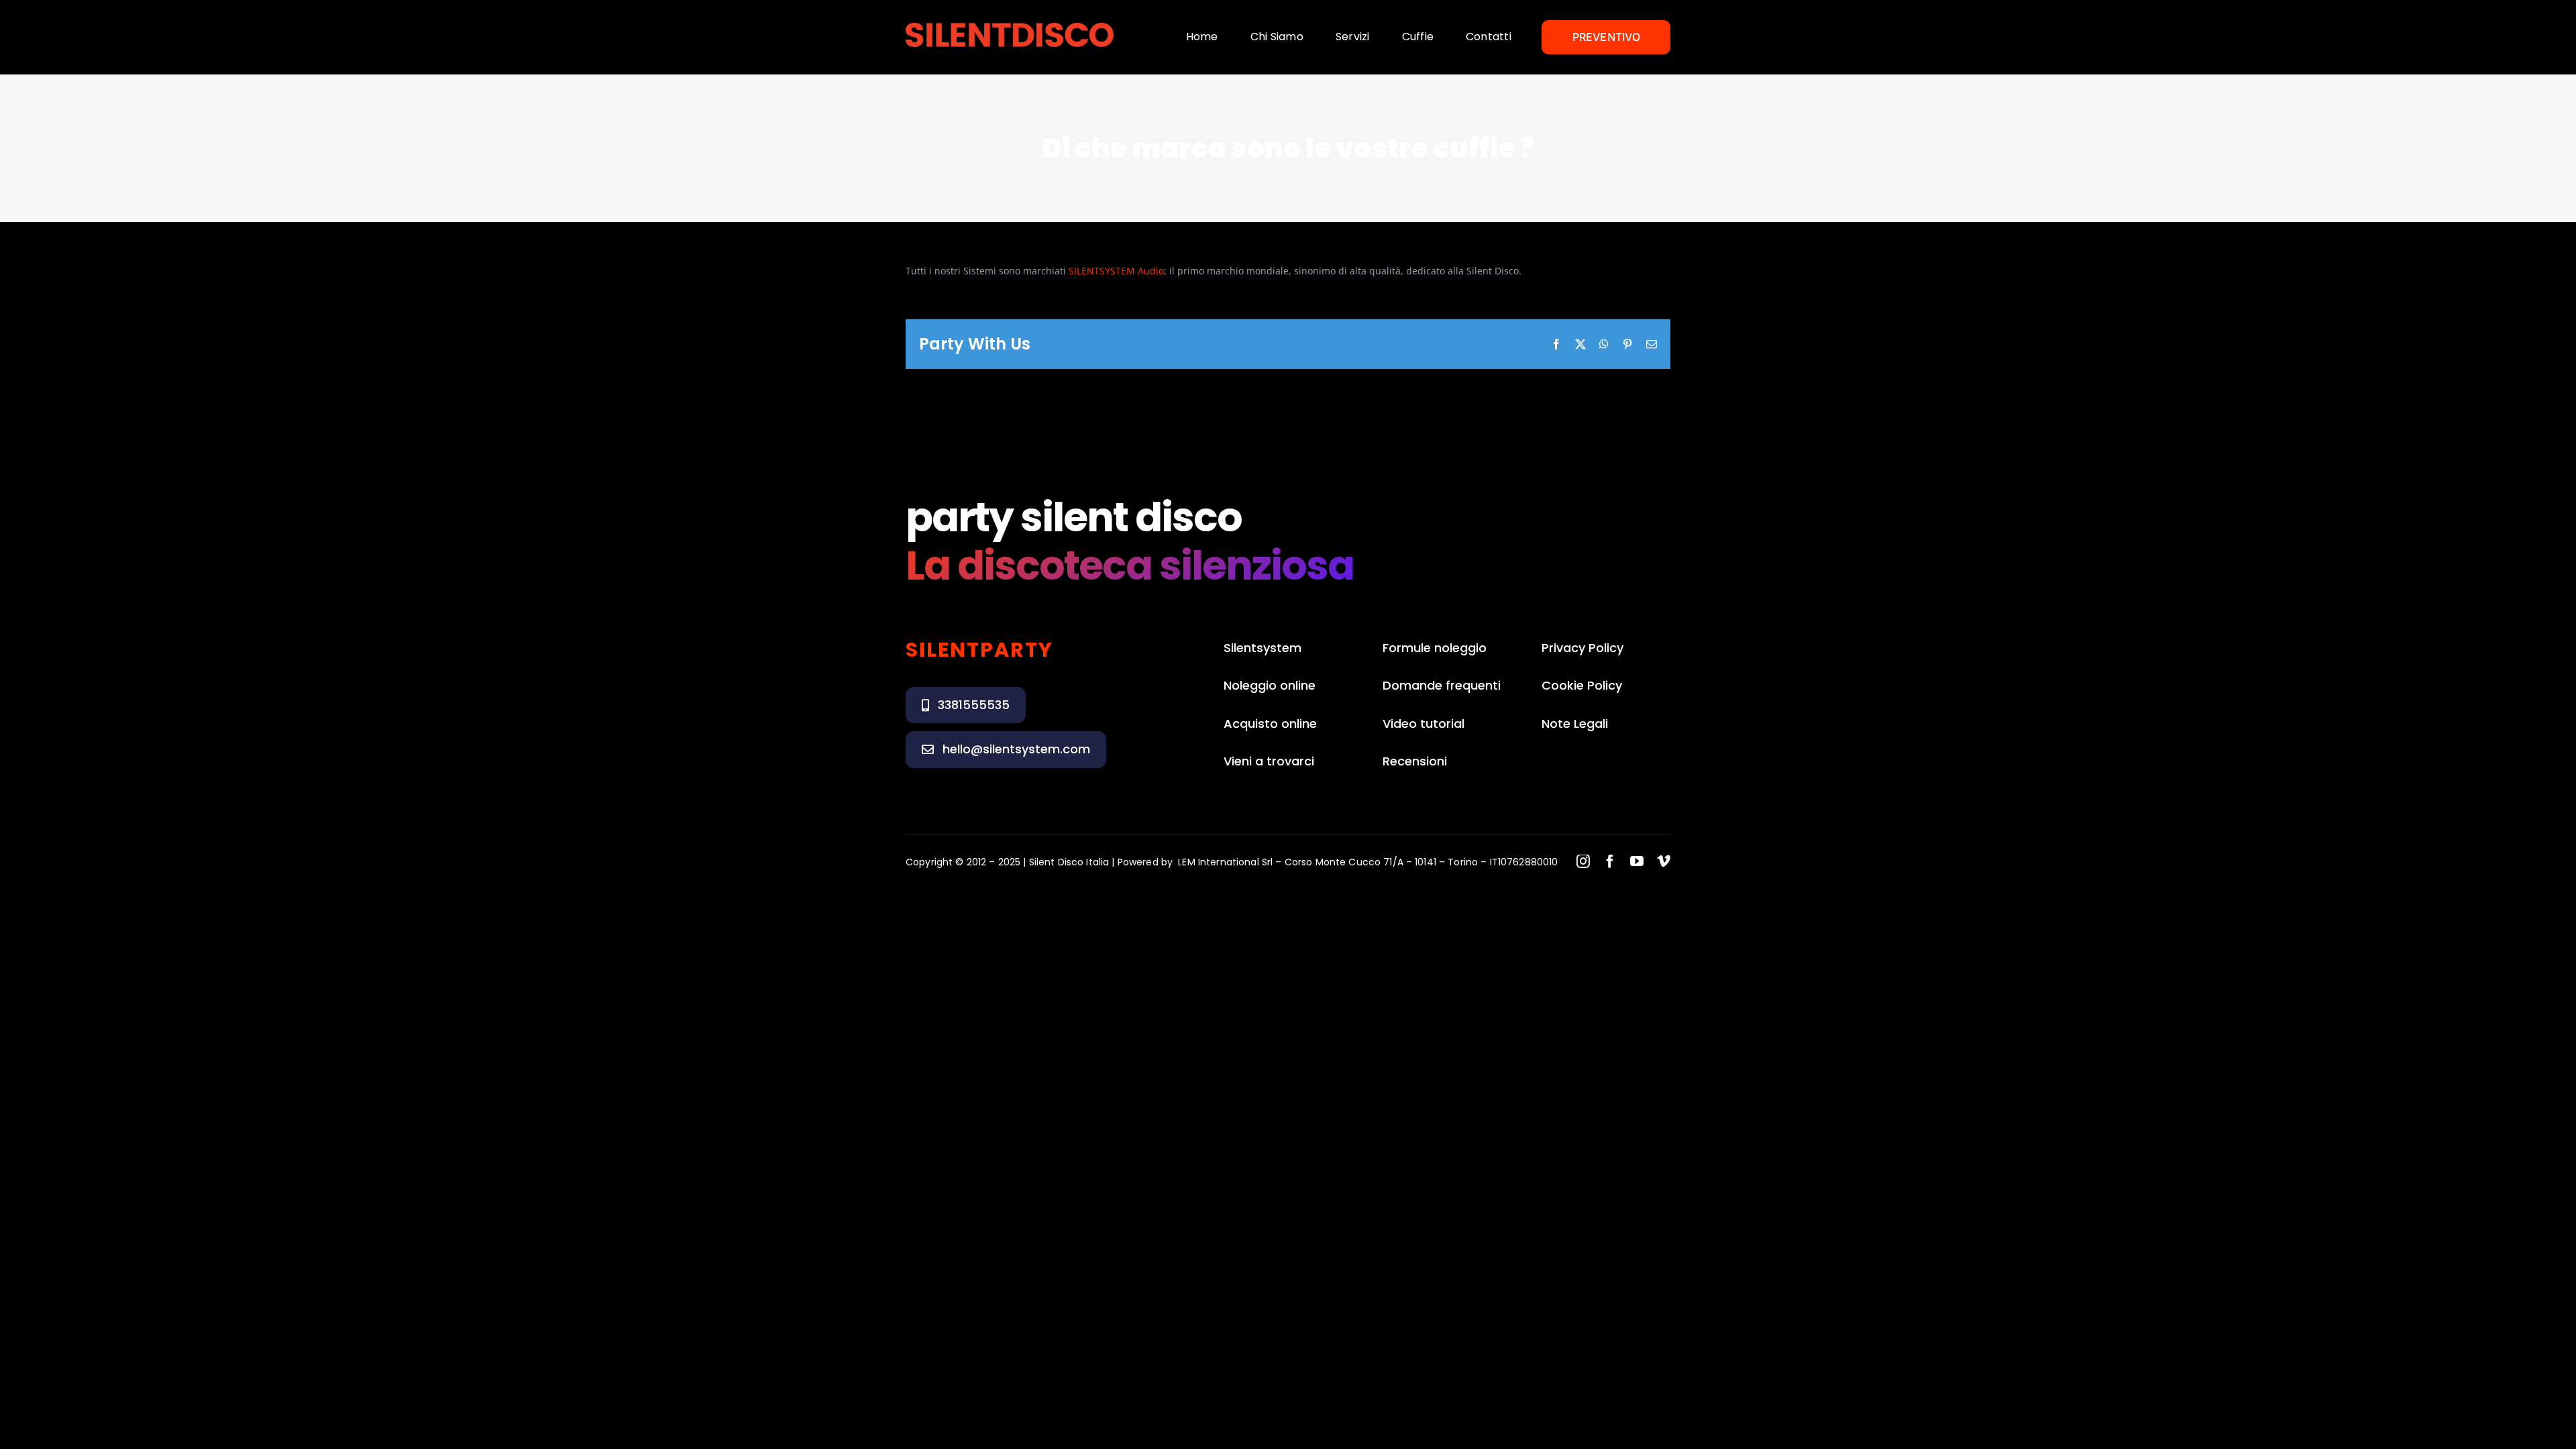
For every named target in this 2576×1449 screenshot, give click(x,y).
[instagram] (1583, 861)
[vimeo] (1664, 861)
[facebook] (1610, 861)
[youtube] (1637, 861)
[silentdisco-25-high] (1010, 27)
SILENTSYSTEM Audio (1116, 271)
